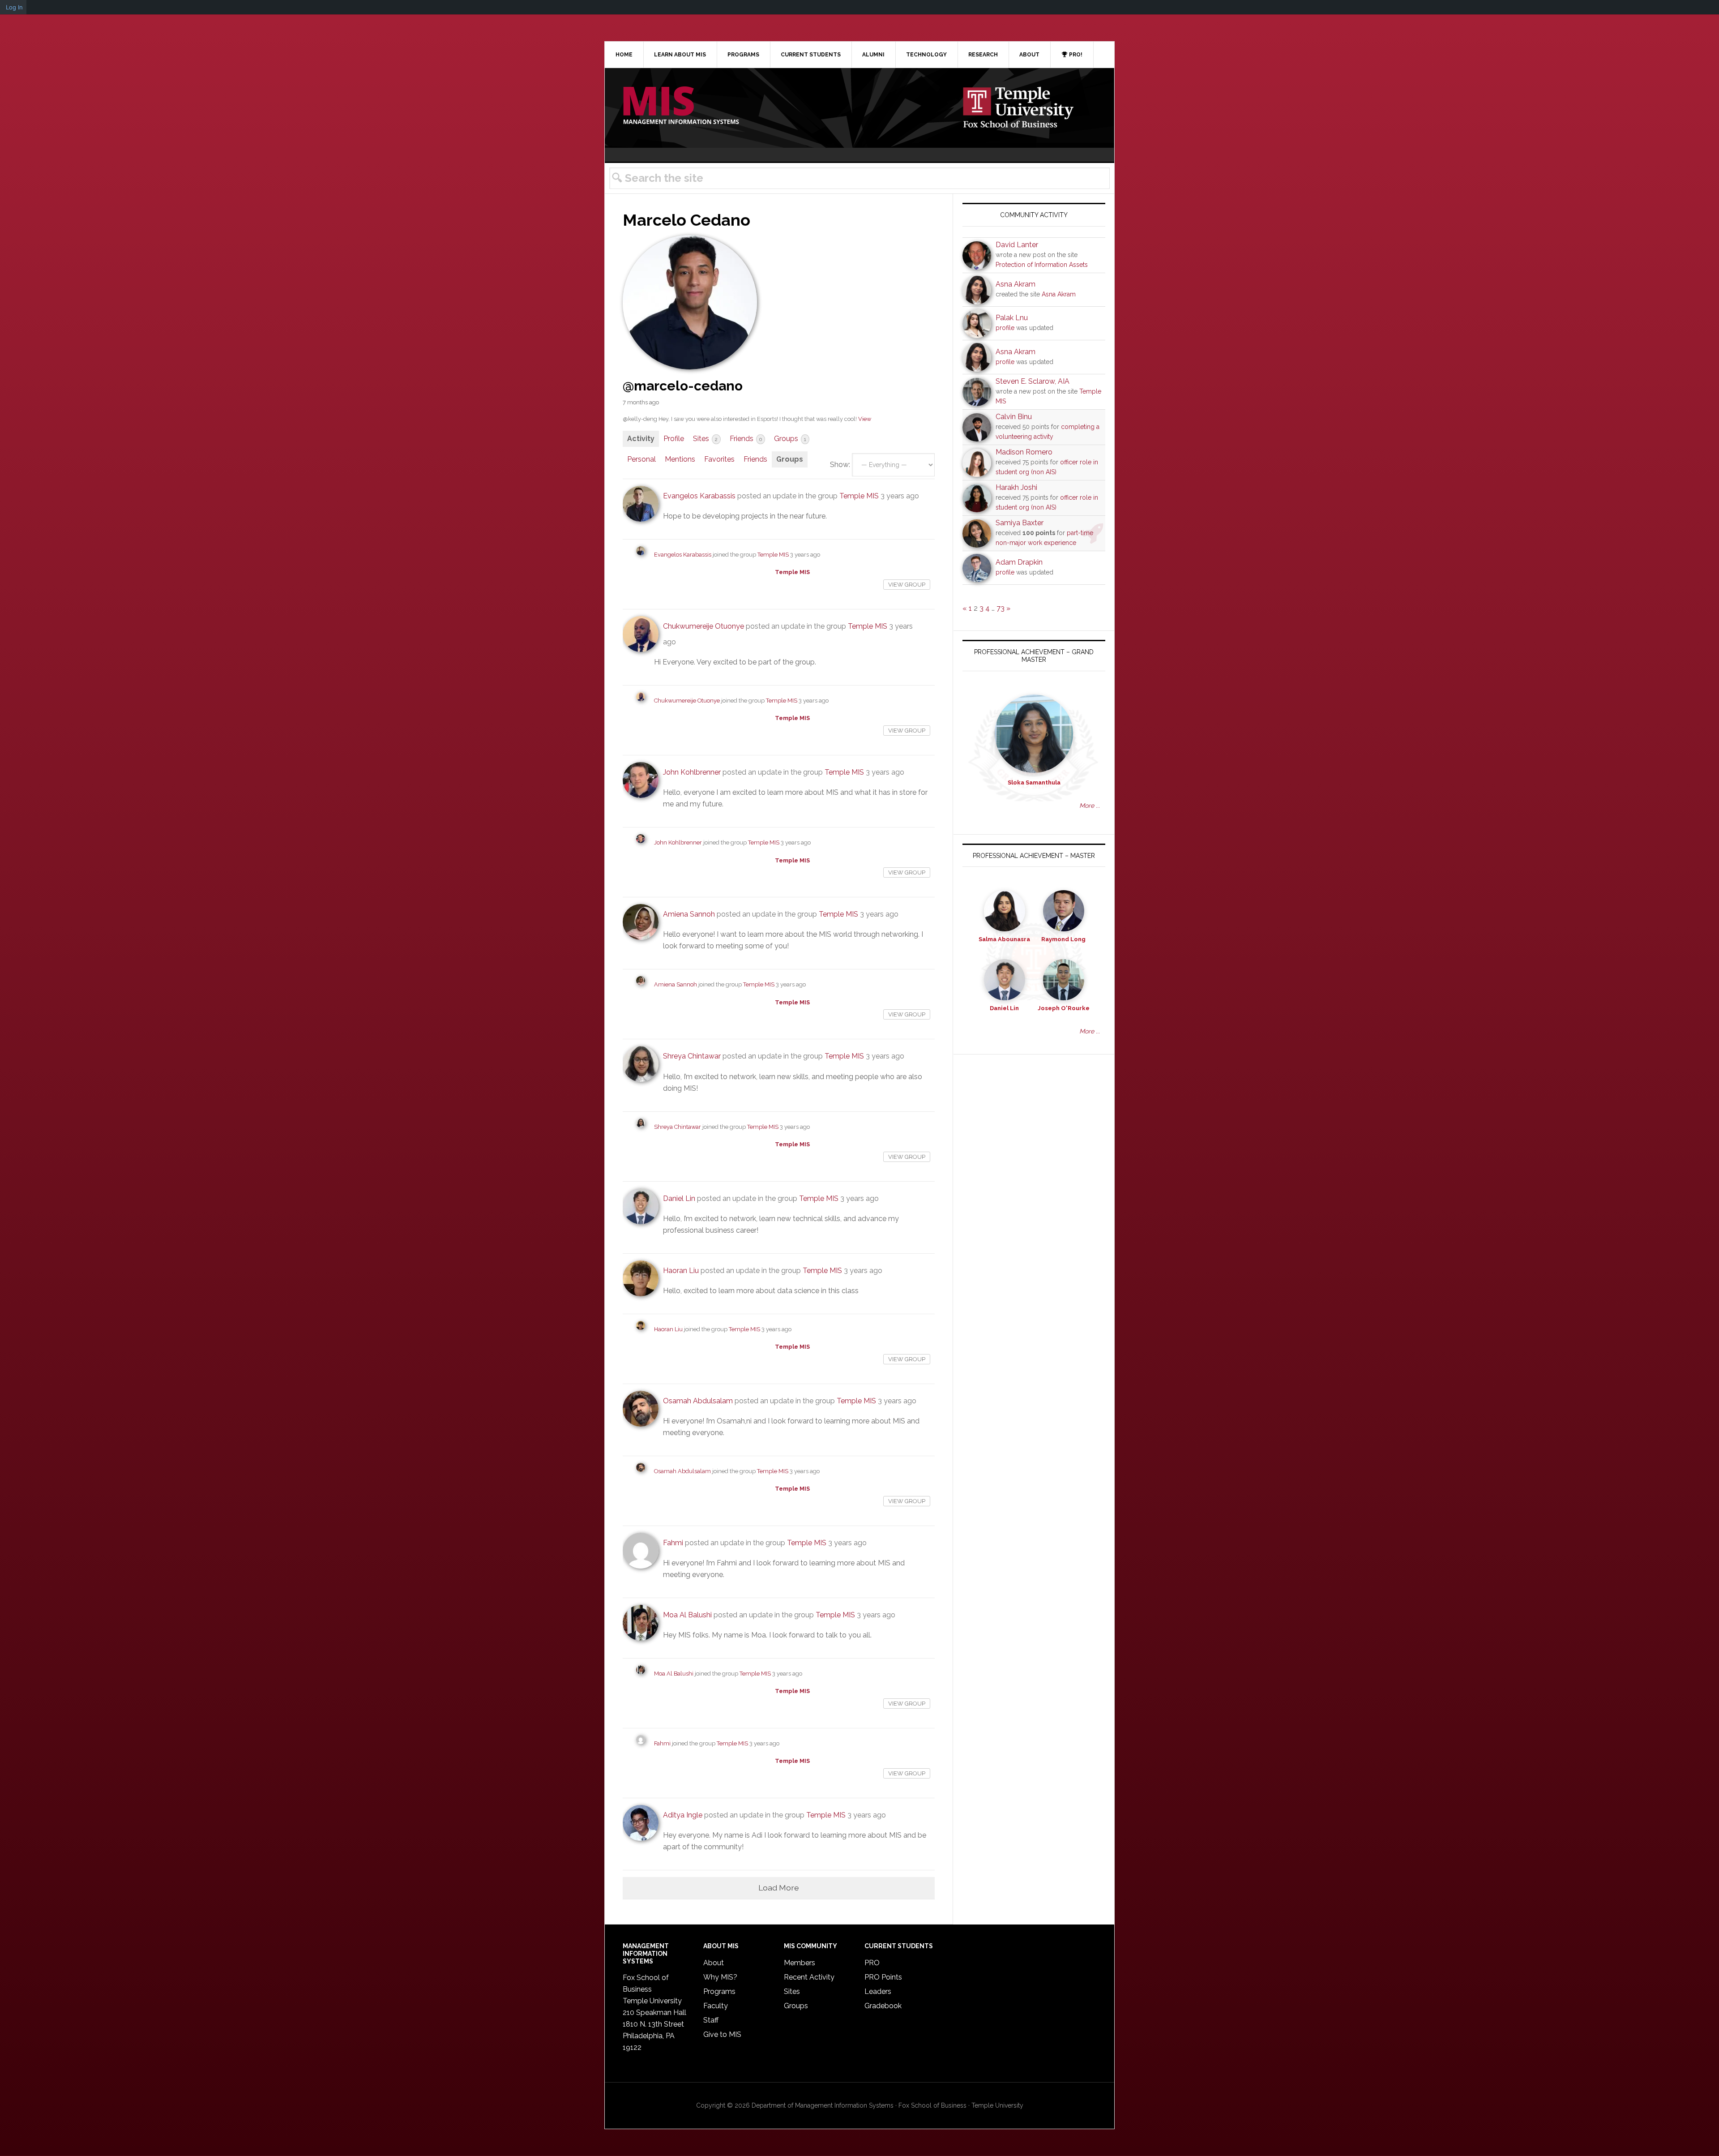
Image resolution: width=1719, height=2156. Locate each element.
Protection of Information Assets (1042, 265)
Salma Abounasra (1004, 939)
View (865, 419)
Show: (840, 465)
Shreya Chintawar (692, 1056)
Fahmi (673, 1543)
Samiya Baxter (1020, 523)
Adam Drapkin (1019, 562)
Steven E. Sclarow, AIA (1033, 381)
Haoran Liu (681, 1271)
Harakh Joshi (1016, 487)
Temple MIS (681, 106)
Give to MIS (722, 2034)
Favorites (719, 459)
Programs (719, 1991)
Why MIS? (720, 1977)
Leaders (878, 1991)
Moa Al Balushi (687, 1615)
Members (800, 1963)
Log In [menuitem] (14, 7)
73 (1001, 608)
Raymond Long (1063, 939)
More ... (1090, 806)
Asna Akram (1016, 284)
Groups (790, 439)
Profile (674, 439)
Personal (641, 459)
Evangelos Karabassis (699, 496)
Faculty (716, 2006)
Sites (705, 439)
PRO (872, 1963)
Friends (746, 439)
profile (1005, 328)
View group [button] (907, 585)
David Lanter (1017, 245)
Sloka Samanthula (1034, 782)
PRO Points (883, 1977)
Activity (641, 439)
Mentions (680, 459)
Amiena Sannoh (689, 914)
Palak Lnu (1012, 318)
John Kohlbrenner (692, 772)
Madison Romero (1024, 452)
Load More (779, 1888)
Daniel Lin (679, 1198)
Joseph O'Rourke (1064, 1008)
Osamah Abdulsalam (698, 1401)
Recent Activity (809, 1977)
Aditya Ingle (683, 1815)
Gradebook (883, 2006)
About (714, 1963)
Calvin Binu (1014, 417)
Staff (711, 2020)
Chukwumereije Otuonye (703, 626)
